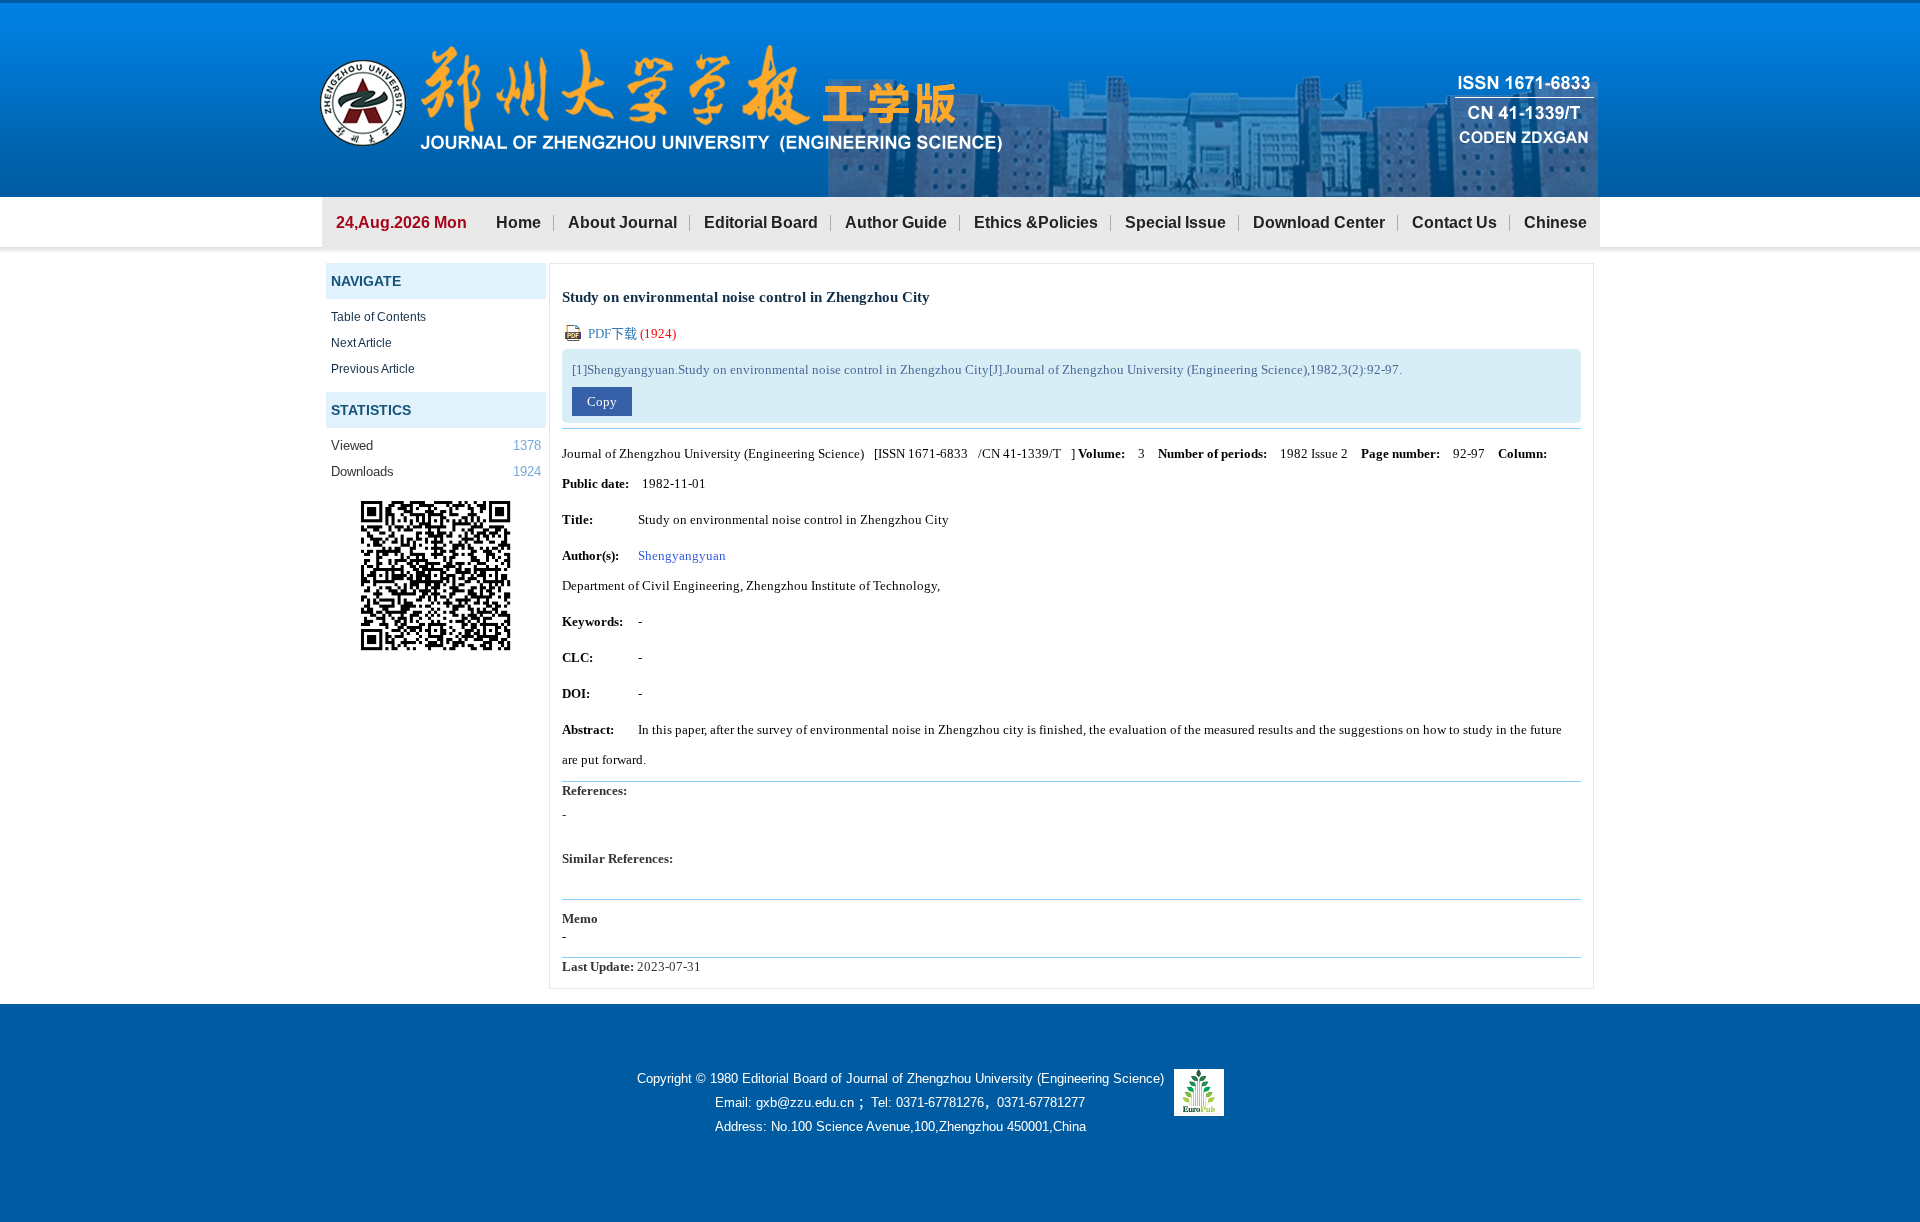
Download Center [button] (1319, 222)
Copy (602, 401)
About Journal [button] (622, 222)
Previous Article (373, 369)
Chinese (1555, 222)
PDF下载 (630, 333)
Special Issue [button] (1175, 222)
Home (518, 222)
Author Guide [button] (896, 222)
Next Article (361, 343)
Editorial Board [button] (761, 222)
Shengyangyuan (682, 555)
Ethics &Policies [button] (1036, 222)
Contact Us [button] (1454, 222)
